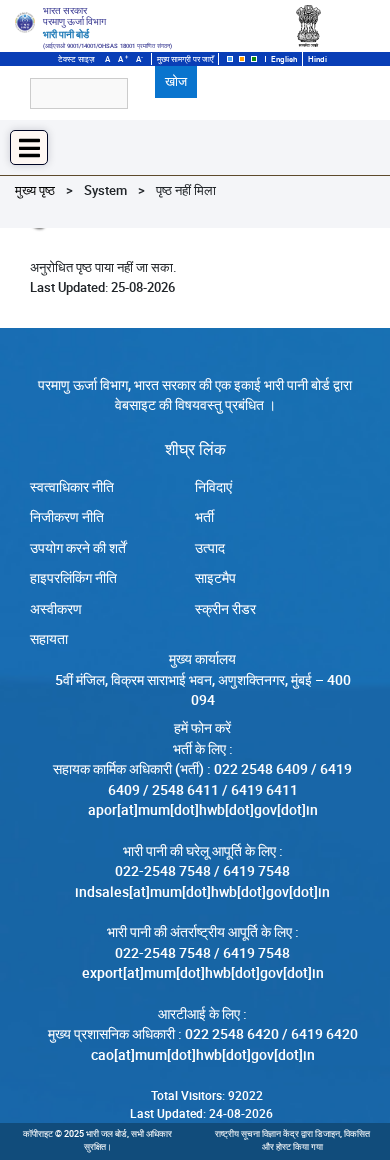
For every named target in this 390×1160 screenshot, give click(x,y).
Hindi (317, 59)
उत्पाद (210, 548)
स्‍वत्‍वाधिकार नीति (72, 487)
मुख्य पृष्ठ (35, 190)
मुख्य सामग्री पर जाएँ (185, 59)
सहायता (49, 639)
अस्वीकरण (56, 609)
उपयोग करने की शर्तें (78, 548)
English (284, 59)
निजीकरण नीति (67, 517)
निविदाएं (213, 487)
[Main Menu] (29, 147)
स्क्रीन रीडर (225, 609)
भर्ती (204, 517)
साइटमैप (215, 578)
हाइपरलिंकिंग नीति (73, 578)
